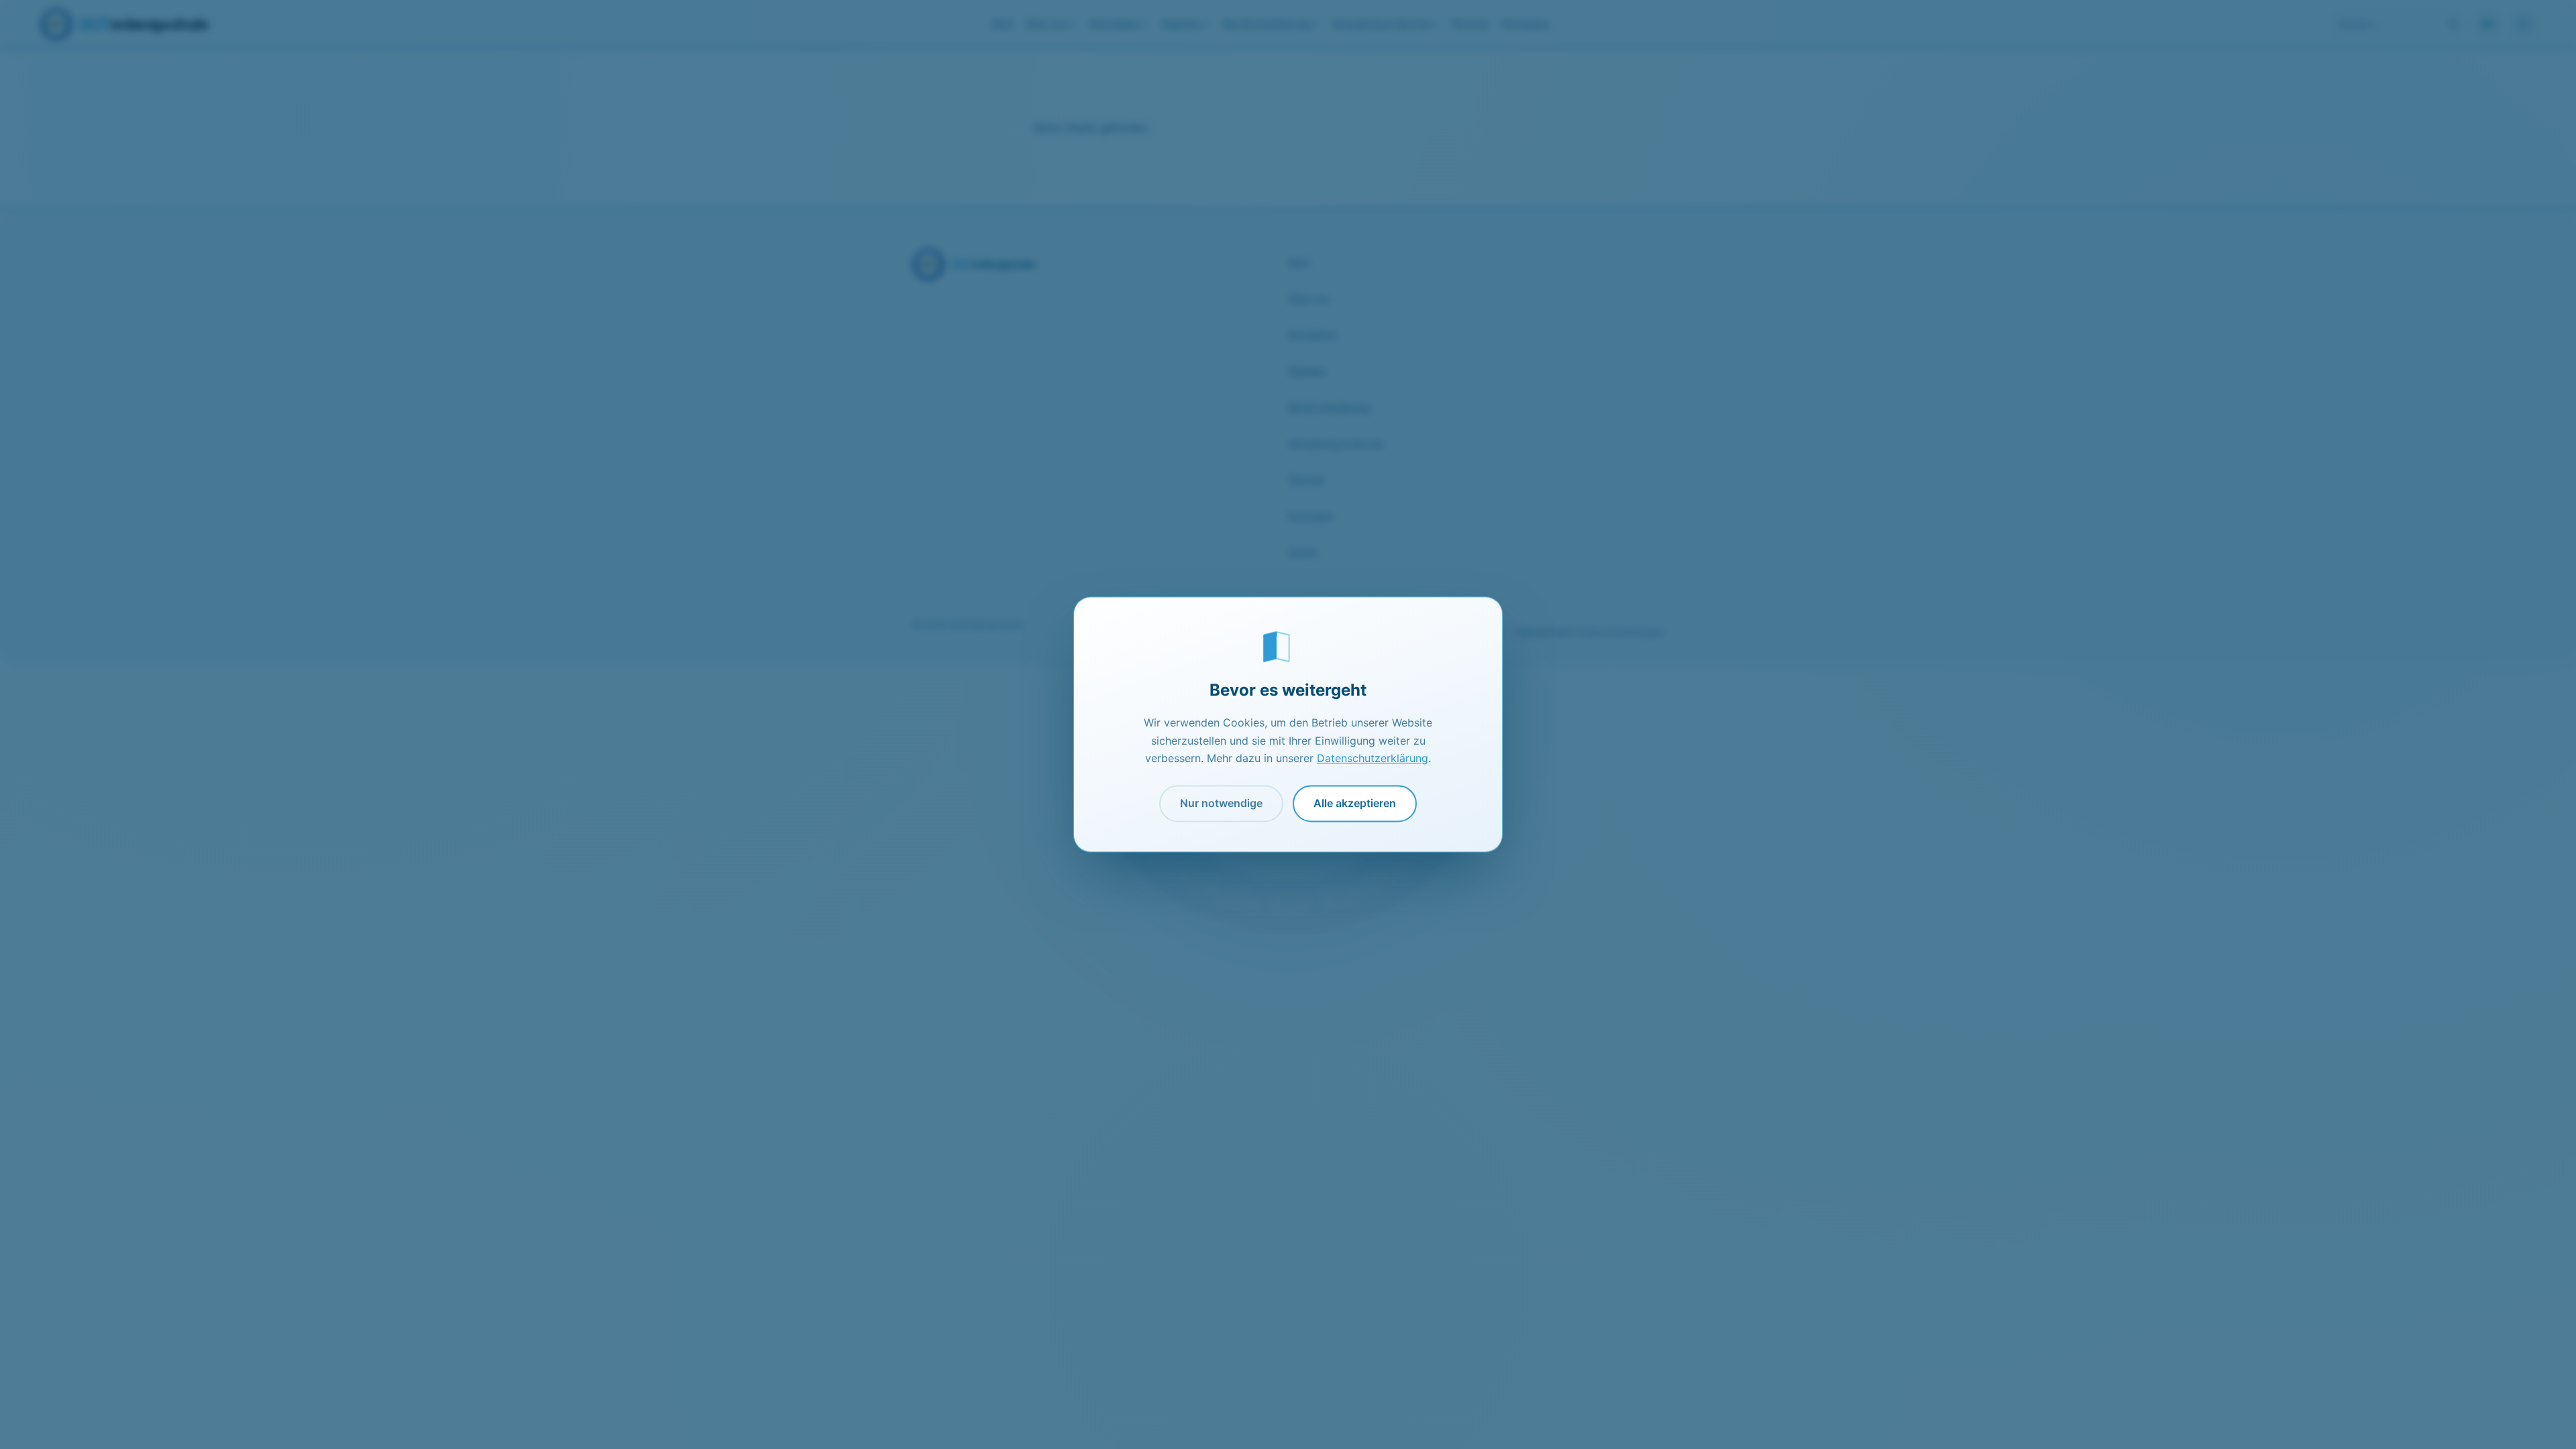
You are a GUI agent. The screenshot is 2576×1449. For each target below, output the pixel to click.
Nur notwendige (1221, 803)
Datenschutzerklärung (1373, 759)
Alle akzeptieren (1355, 803)
